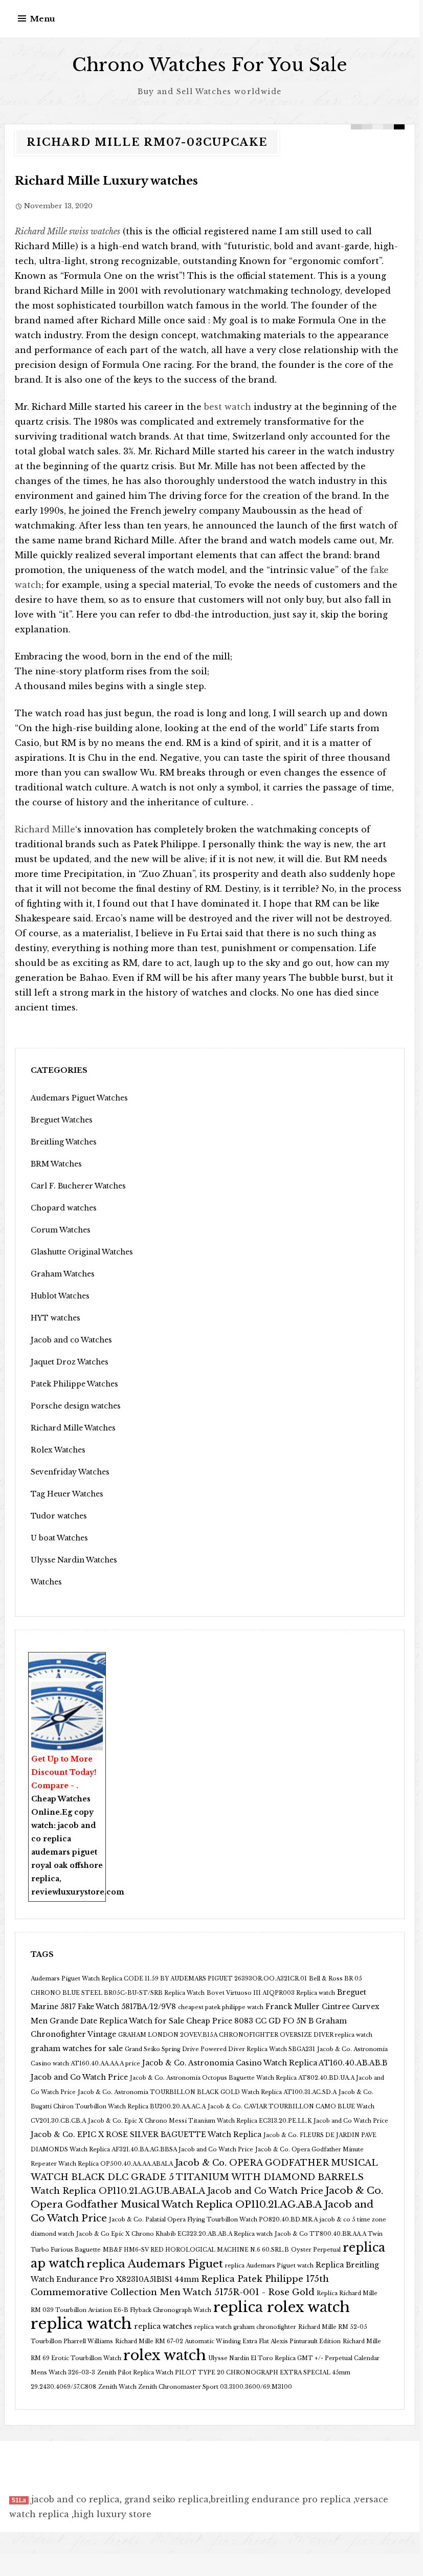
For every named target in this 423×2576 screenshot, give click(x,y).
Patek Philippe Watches (74, 1384)
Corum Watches (61, 1230)
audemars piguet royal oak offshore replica (67, 1865)
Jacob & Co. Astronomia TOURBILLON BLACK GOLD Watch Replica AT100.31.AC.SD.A (207, 2092)
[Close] (101, 1659)
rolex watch (165, 2355)
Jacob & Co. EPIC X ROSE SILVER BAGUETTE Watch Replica (146, 2134)
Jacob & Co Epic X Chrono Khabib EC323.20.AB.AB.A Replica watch (174, 2234)
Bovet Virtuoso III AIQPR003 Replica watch (271, 1993)
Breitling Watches (64, 1142)
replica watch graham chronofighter (245, 2327)
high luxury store (113, 2514)
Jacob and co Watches (71, 1340)
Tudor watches (59, 1516)
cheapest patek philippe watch (221, 2007)
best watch (228, 407)
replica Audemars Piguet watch (269, 2266)
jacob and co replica (75, 2499)
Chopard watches (64, 1208)
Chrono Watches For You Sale (210, 65)
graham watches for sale (77, 2049)
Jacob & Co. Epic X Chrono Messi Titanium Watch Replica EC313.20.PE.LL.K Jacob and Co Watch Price (238, 2121)
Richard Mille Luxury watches (106, 181)
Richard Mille (45, 829)
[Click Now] (67, 1716)
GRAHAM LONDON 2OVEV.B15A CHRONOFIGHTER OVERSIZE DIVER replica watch (245, 2035)
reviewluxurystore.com (78, 1892)
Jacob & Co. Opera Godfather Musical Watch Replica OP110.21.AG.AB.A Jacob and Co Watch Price (207, 2204)
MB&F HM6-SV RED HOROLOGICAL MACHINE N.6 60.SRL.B (196, 2250)
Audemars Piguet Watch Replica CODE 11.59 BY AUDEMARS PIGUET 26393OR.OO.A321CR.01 (169, 1979)
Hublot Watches (60, 1296)
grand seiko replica (166, 2499)
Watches (46, 1582)
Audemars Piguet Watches (79, 1098)
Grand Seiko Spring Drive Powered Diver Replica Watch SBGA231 (220, 2049)
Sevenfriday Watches (70, 1472)
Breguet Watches (62, 1120)
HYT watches (55, 1318)
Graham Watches (63, 1274)
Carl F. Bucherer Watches (78, 1186)
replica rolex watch (282, 2307)
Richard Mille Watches (73, 1428)
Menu (43, 19)
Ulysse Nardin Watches (74, 1560)
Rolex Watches (58, 1450)
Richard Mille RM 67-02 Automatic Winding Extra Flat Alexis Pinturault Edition (228, 2341)
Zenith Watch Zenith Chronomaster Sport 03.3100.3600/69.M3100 (195, 2387)
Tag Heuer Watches (67, 1494)
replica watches (163, 2326)
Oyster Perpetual (316, 2250)
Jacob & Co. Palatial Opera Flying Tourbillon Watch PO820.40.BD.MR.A (213, 2220)
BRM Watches (56, 1164)
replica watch (81, 2324)
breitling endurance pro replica (281, 2499)
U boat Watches (59, 1538)
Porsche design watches (76, 1406)
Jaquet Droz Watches (70, 1362)
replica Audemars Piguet (155, 2264)
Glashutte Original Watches (82, 1252)
